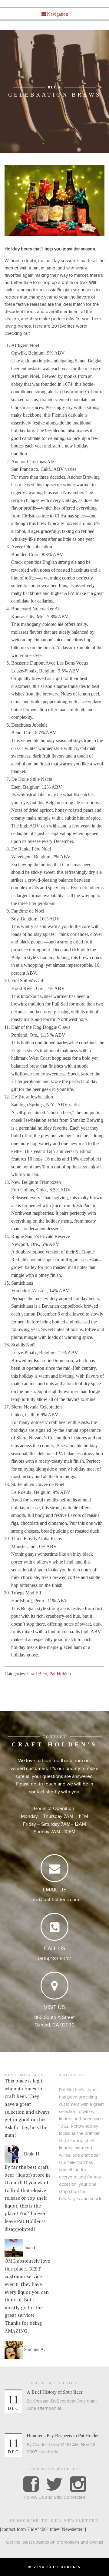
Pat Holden (60, 1674)
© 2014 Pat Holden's (54, 2567)
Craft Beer (37, 1674)
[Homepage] (55, 3)
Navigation (57, 14)
